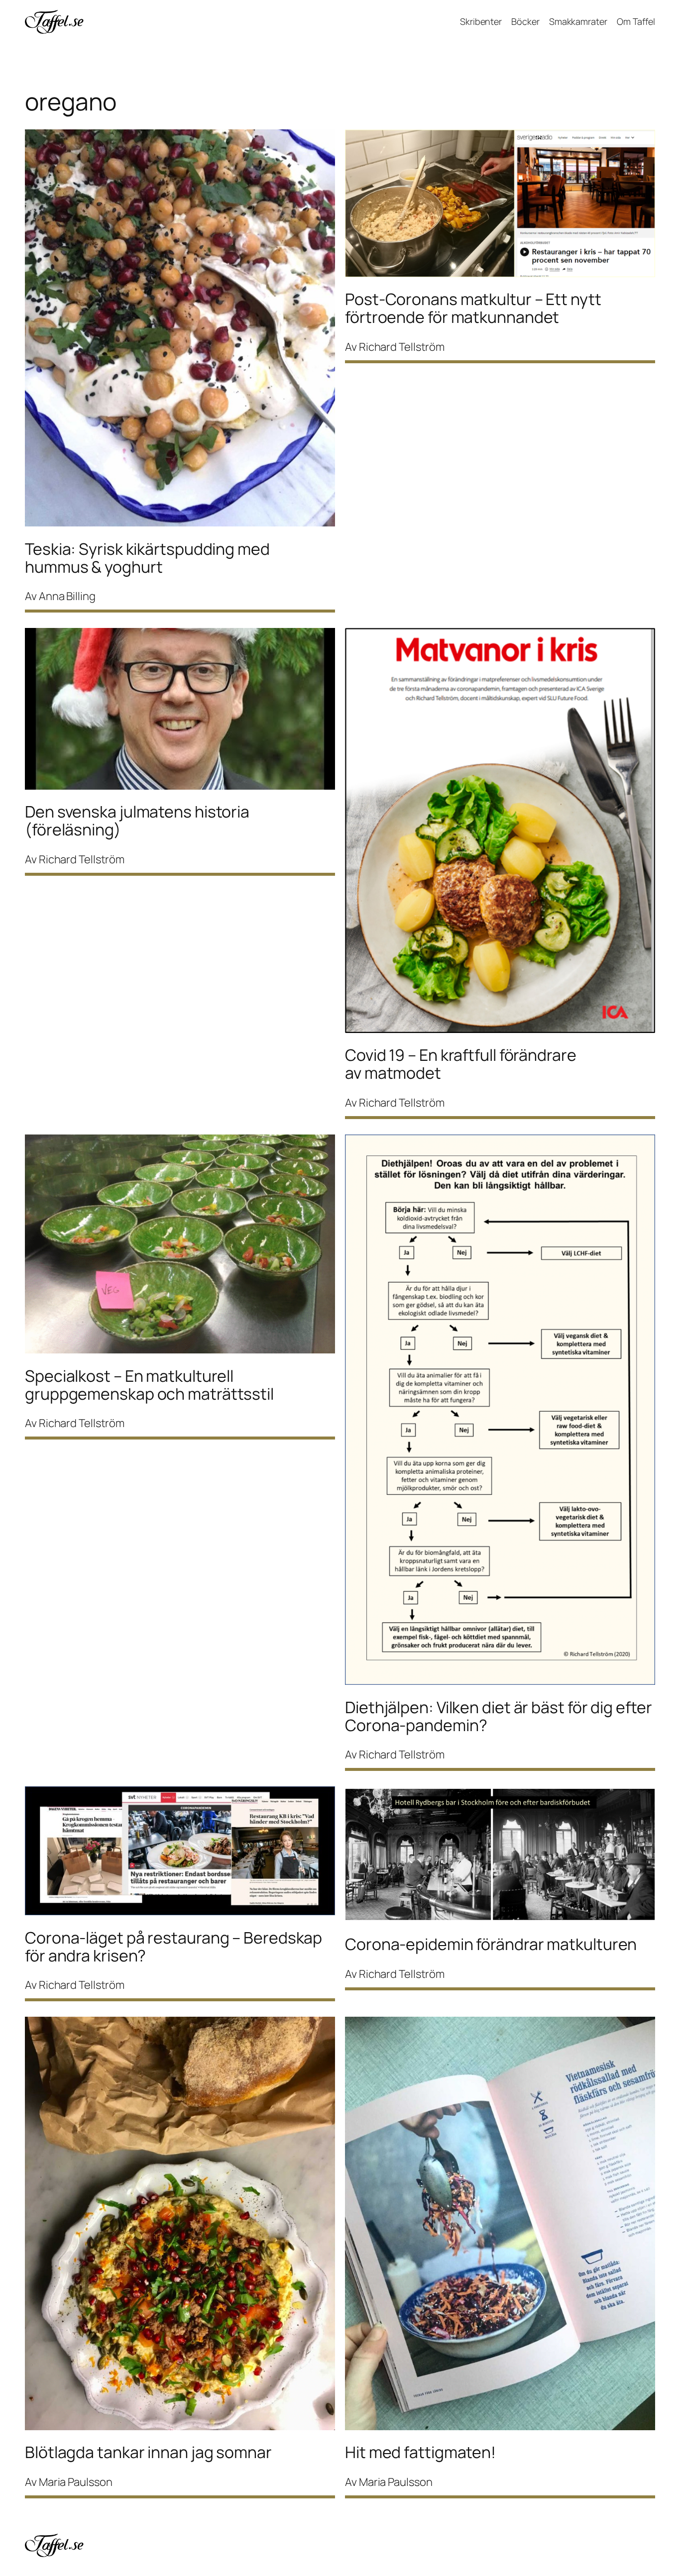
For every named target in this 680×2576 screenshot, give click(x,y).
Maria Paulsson (76, 2482)
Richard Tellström (402, 347)
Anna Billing (67, 596)
